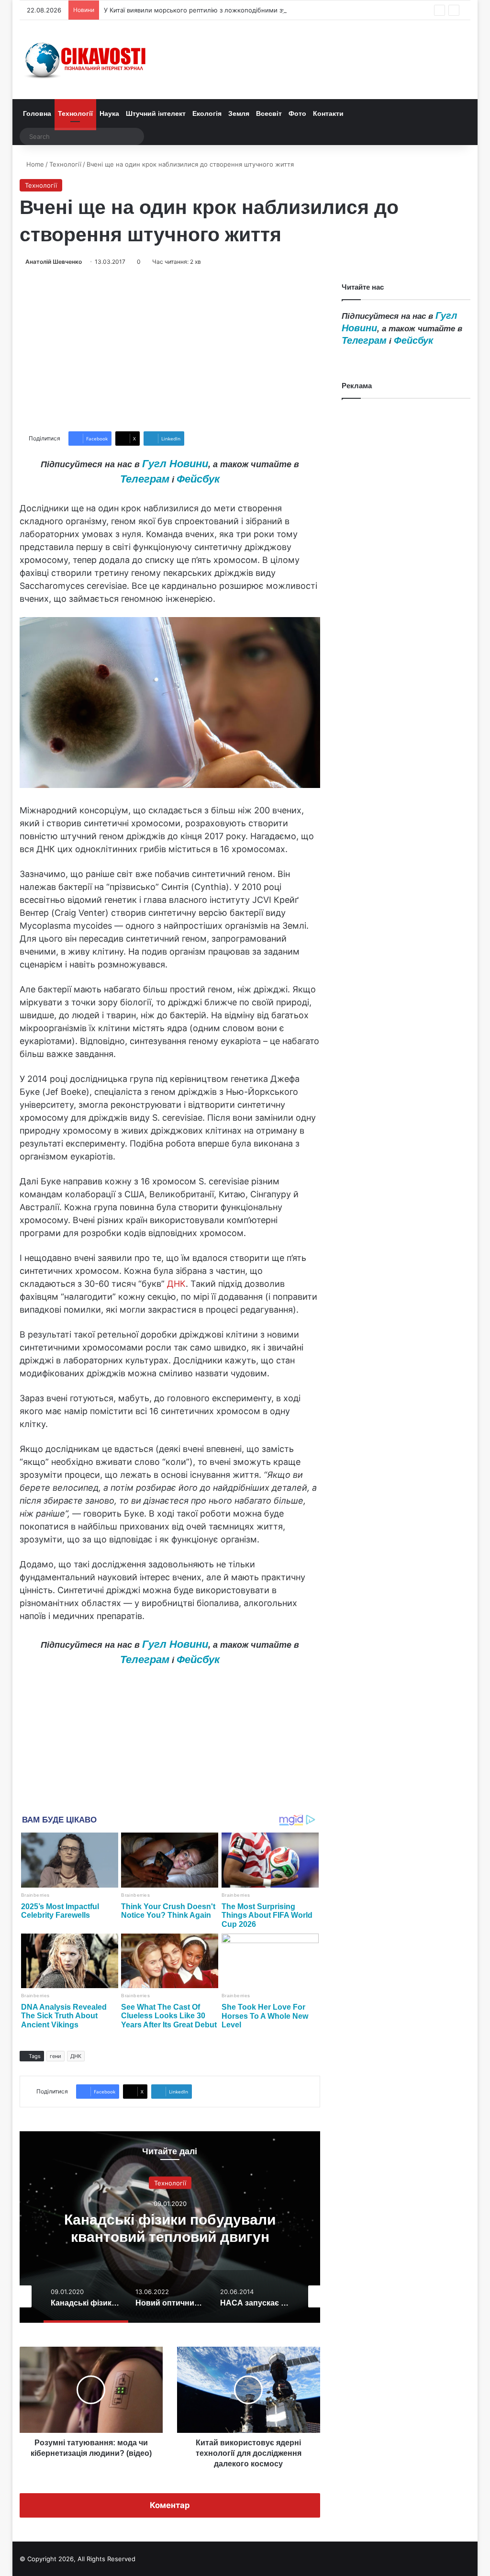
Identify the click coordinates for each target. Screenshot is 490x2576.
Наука (109, 113)
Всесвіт (269, 113)
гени (56, 2056)
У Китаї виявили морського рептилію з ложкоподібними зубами (203, 10)
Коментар (170, 2505)
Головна (37, 113)
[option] (170, 2227)
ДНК (176, 1284)
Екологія (207, 113)
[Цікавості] (87, 60)
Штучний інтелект (156, 113)
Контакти (328, 113)
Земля (239, 113)
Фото (297, 113)
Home (34, 164)
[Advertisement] (170, 349)
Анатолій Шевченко (54, 262)
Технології (75, 113)
